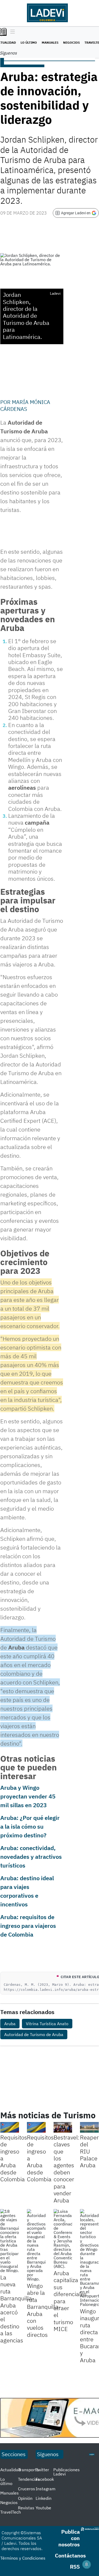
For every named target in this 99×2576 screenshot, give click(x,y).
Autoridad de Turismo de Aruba (34, 2034)
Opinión (25, 2498)
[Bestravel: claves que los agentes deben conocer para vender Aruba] (63, 2127)
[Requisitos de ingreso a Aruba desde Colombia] (10, 2127)
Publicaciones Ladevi (67, 2472)
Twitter (42, 2470)
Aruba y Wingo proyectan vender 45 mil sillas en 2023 (28, 1796)
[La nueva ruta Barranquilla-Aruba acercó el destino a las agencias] (10, 2241)
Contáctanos (70, 2555)
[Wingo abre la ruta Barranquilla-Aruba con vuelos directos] (36, 2245)
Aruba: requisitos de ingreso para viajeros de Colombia (28, 1926)
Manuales (50, 42)
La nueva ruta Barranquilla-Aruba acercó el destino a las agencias (17, 2309)
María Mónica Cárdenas (25, 405)
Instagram (46, 2489)
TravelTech (11, 2512)
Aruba (10, 2024)
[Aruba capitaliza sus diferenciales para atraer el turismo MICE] (63, 2239)
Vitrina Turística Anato (47, 2024)
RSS (75, 2567)
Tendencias (29, 2479)
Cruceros (27, 2489)
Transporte (28, 2470)
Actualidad (10, 2470)
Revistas (26, 2508)
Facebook (45, 2479)
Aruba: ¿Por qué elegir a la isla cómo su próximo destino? (30, 1826)
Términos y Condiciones (23, 2558)
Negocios (71, 42)
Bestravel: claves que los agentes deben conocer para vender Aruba (67, 2169)
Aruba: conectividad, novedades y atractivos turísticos (31, 1857)
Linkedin (44, 2498)
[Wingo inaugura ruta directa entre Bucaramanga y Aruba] (89, 2258)
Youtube (43, 2508)
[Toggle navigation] (11, 32)
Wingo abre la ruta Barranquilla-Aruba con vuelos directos (44, 2310)
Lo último (29, 42)
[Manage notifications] (87, 2564)
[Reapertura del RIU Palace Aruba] (89, 2127)
